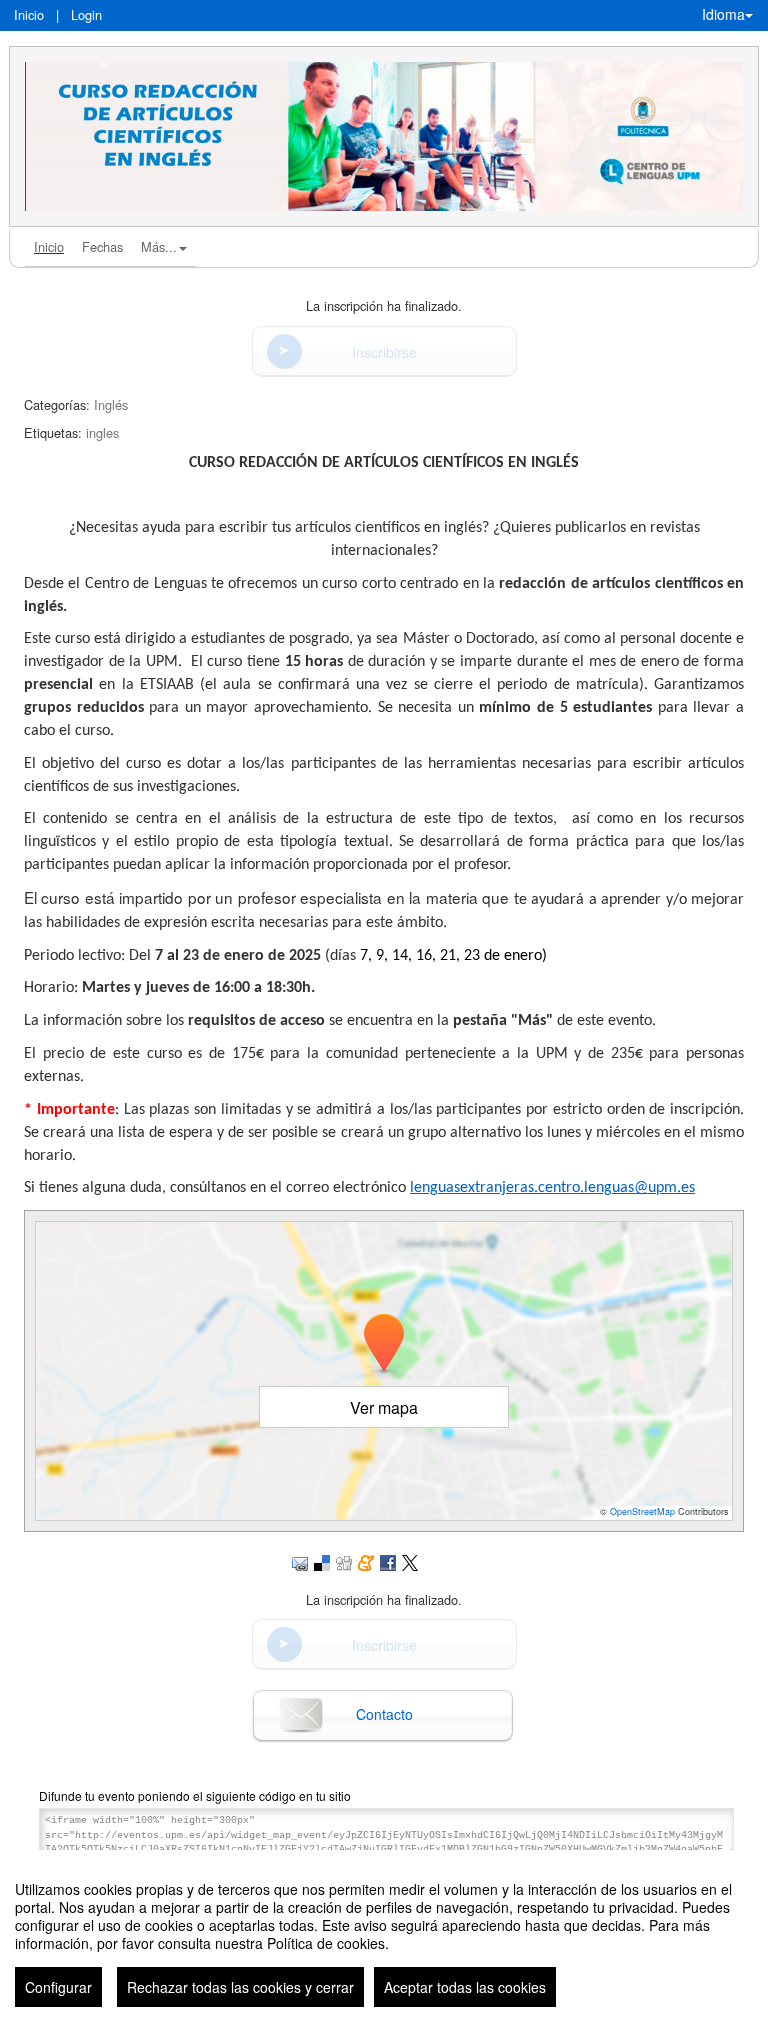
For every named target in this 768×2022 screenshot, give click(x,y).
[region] (384, 1936)
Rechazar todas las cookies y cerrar (240, 1987)
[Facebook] (388, 1560)
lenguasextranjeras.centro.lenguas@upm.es (552, 1188)
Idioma (723, 14)
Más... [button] (159, 246)
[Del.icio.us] (322, 1560)
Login (86, 14)
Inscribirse (384, 352)
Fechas (102, 246)
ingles (102, 432)
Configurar (58, 1987)
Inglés (111, 404)
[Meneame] (366, 1560)
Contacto (384, 1714)
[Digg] (344, 1560)
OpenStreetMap (642, 1511)
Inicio (29, 14)
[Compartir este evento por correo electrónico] (300, 1560)
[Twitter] (410, 1560)
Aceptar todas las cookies (465, 1987)
